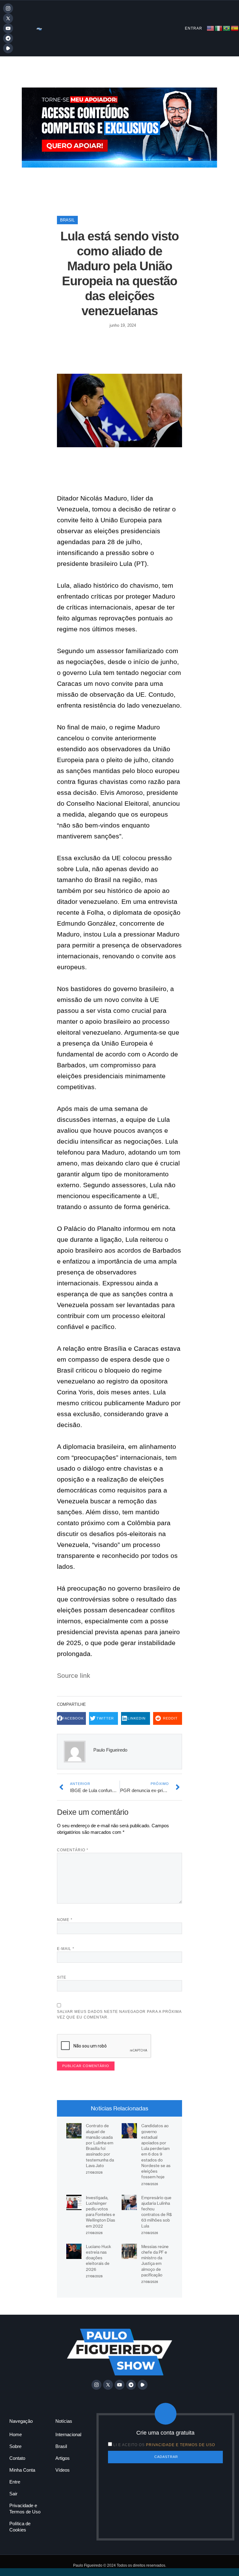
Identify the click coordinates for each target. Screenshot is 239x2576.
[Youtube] (8, 28)
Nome (65, 1920)
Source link (74, 1675)
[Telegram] (8, 38)
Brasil (67, 220)
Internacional (68, 2434)
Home (16, 2434)
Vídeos (63, 2470)
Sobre (15, 2446)
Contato (17, 2458)
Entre (15, 2482)
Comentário (73, 1850)
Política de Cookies (20, 2527)
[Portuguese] (227, 28)
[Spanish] (235, 28)
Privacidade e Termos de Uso (25, 2509)
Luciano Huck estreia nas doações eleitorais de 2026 (98, 2258)
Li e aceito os (164, 2445)
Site (62, 1977)
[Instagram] (8, 8)
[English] (211, 28)
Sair (13, 2494)
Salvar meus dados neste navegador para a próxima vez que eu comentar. (119, 2014)
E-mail (66, 1949)
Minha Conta (22, 2470)
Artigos (63, 2458)
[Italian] (219, 28)
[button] (71, 1718)
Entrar (194, 28)
